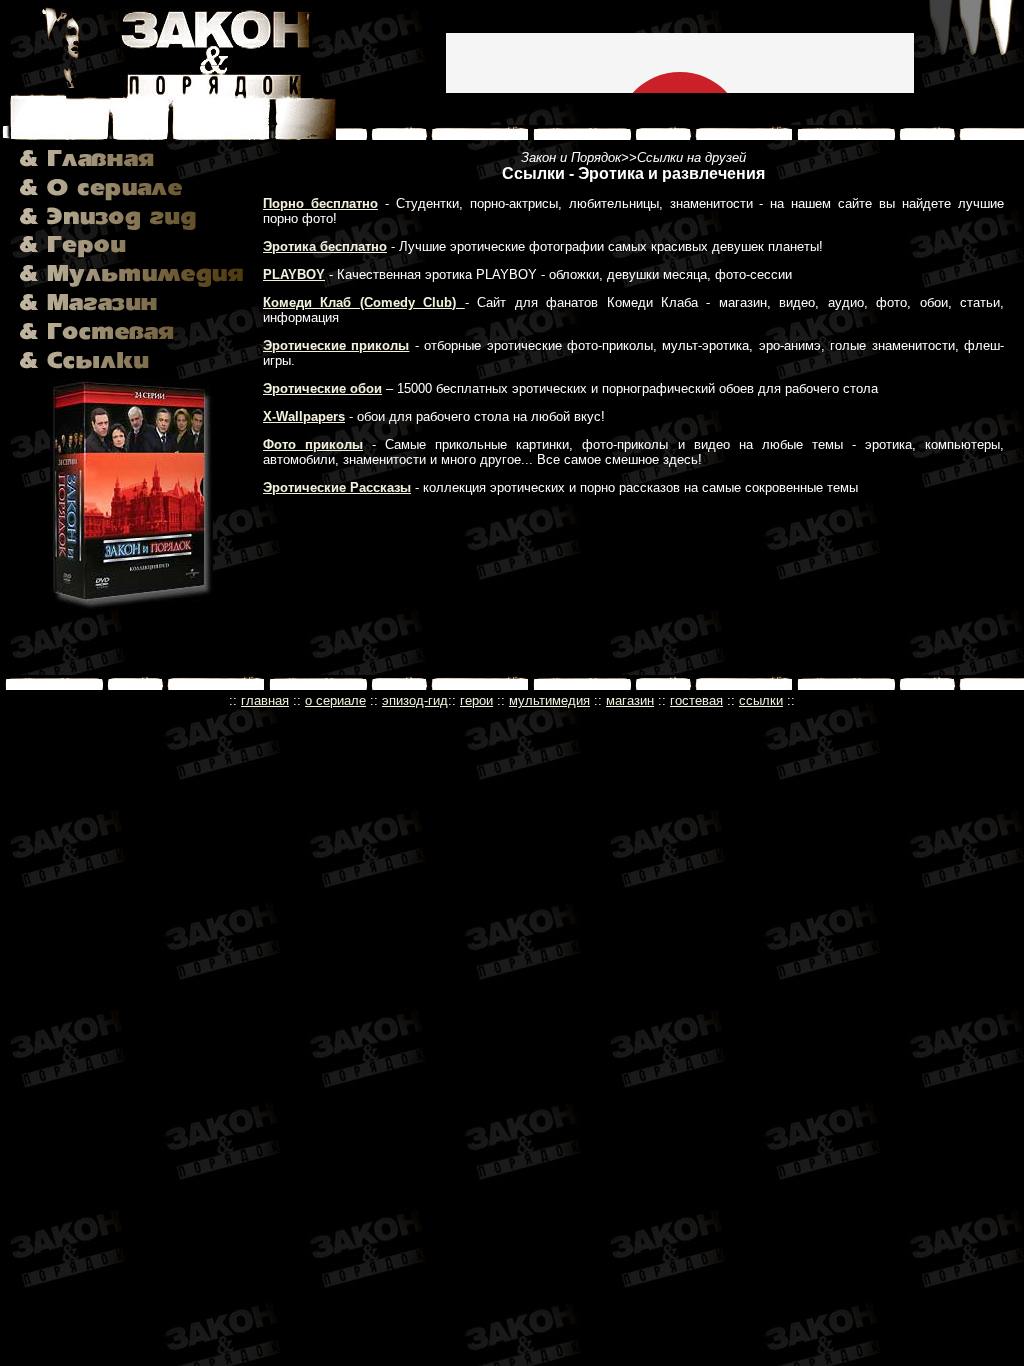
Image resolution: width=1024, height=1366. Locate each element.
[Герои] (73, 261)
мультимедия (549, 700)
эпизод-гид (415, 700)
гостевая (696, 700)
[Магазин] (88, 319)
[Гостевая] (97, 347)
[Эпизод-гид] (108, 232)
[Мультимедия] (131, 290)
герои (476, 700)
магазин (630, 700)
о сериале (335, 700)
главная (265, 700)
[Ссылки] (84, 364)
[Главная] (87, 175)
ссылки (761, 700)
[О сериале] (101, 203)
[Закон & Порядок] (168, 120)
